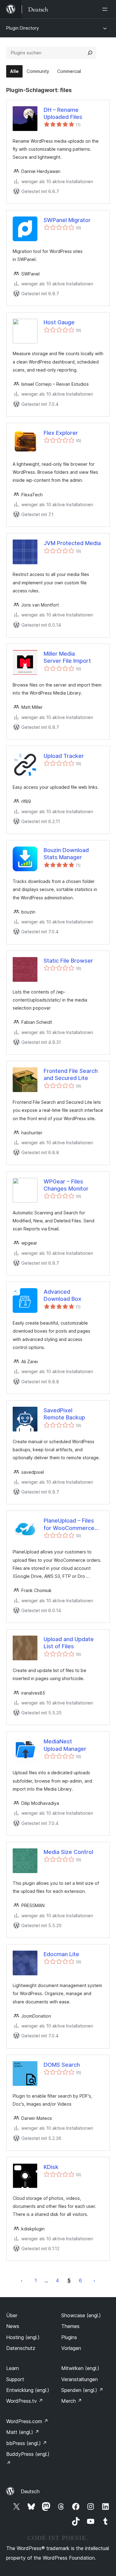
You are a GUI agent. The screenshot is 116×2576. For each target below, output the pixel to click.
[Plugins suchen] (90, 53)
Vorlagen (71, 2348)
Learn (13, 2368)
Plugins (69, 2337)
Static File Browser (68, 961)
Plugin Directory (23, 28)
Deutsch (30, 2491)
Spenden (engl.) (82, 2390)
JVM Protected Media (72, 543)
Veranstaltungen (79, 2379)
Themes (70, 2326)
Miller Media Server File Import (67, 657)
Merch (72, 2401)
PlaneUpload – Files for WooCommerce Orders (69, 1524)
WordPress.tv (25, 2401)
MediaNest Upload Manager (65, 1745)
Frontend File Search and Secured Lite (71, 1074)
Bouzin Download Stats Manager (66, 854)
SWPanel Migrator (67, 220)
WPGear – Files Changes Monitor (66, 1185)
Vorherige (22, 2280)
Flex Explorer (61, 433)
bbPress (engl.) (27, 2443)
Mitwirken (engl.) (80, 2368)
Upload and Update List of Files (69, 1643)
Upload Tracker (64, 756)
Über (12, 2315)
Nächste (94, 2280)
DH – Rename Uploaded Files (63, 113)
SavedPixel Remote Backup (64, 1414)
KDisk (51, 2167)
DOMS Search (62, 2065)
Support (15, 2379)
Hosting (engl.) (23, 2337)
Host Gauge (59, 322)
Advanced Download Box (62, 1295)
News (13, 2326)
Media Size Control (68, 1852)
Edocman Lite (61, 1954)
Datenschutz (21, 2348)
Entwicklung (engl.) (28, 2390)
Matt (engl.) (23, 2432)
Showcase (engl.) (81, 2315)
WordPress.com (27, 2421)
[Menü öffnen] (106, 9)
